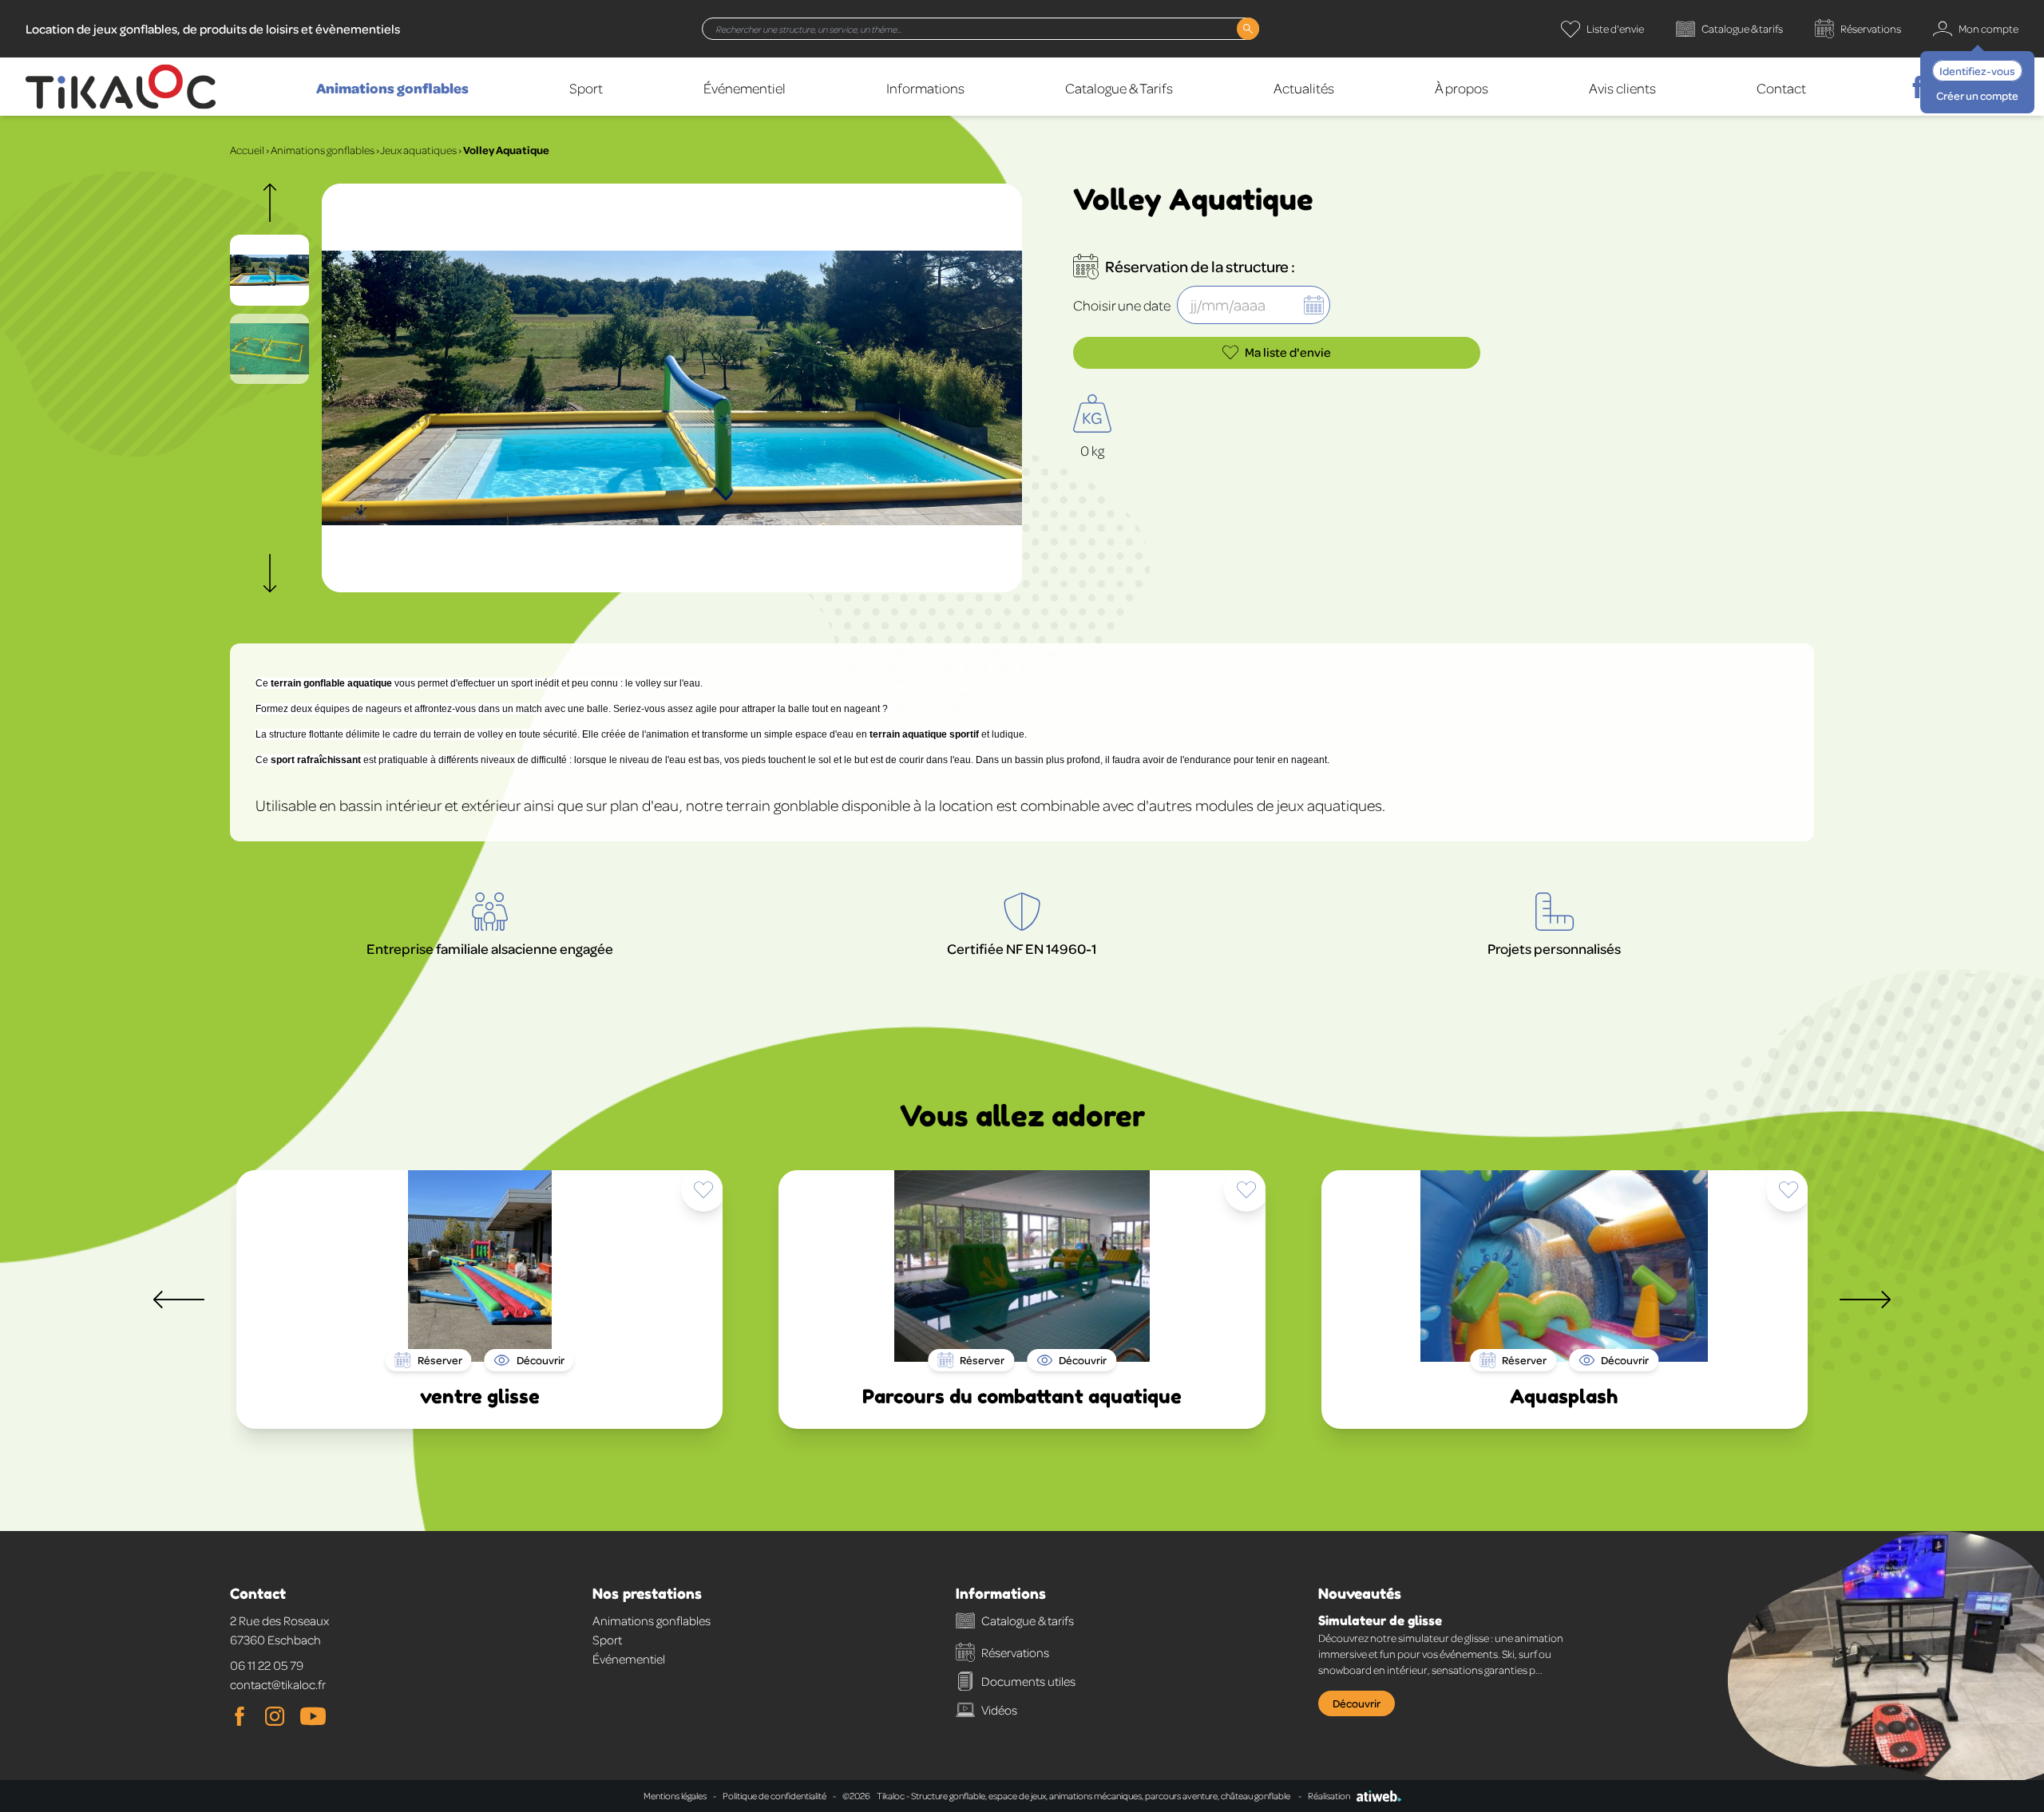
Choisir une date (1122, 305)
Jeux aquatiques (418, 150)
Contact (1781, 88)
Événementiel (745, 88)
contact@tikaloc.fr (278, 1684)
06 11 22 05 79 (267, 1665)
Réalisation (1329, 1796)
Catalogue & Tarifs (1119, 88)
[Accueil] (121, 87)
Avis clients (1622, 88)
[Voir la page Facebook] (240, 1716)
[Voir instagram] (275, 1716)
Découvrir (1357, 1703)
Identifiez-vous (1977, 71)
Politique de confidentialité (774, 1796)
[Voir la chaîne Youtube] (313, 1716)
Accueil (247, 150)
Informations (925, 88)
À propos (1462, 88)
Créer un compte (1977, 95)
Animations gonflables (392, 88)
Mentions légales (675, 1796)
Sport (586, 88)
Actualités (1304, 88)
